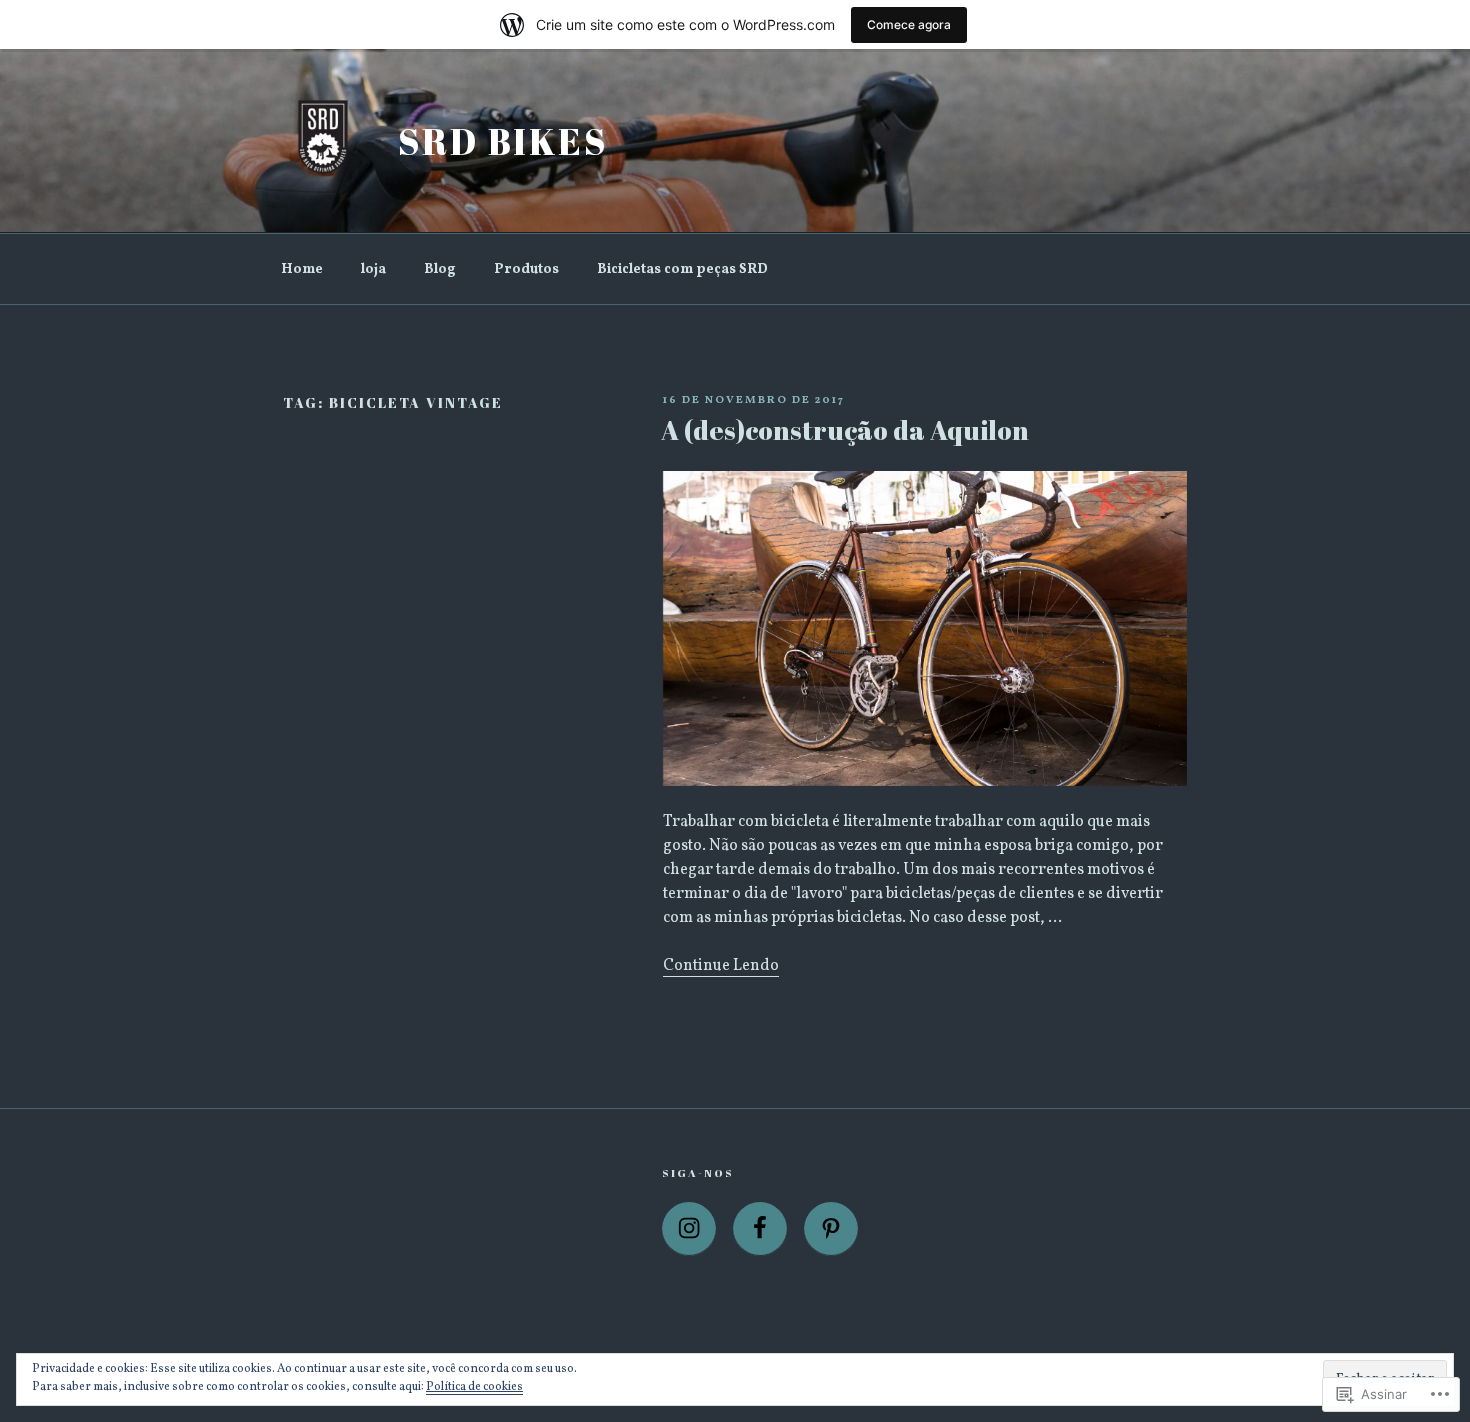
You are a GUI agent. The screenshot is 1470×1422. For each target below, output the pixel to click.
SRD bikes (503, 141)
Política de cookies (474, 1387)
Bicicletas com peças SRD (682, 269)
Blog (440, 269)
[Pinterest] (831, 1229)
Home (302, 269)
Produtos (526, 269)
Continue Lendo (721, 966)
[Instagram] (689, 1229)
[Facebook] (760, 1229)
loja (373, 269)
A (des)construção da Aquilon (845, 430)
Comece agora (909, 24)
